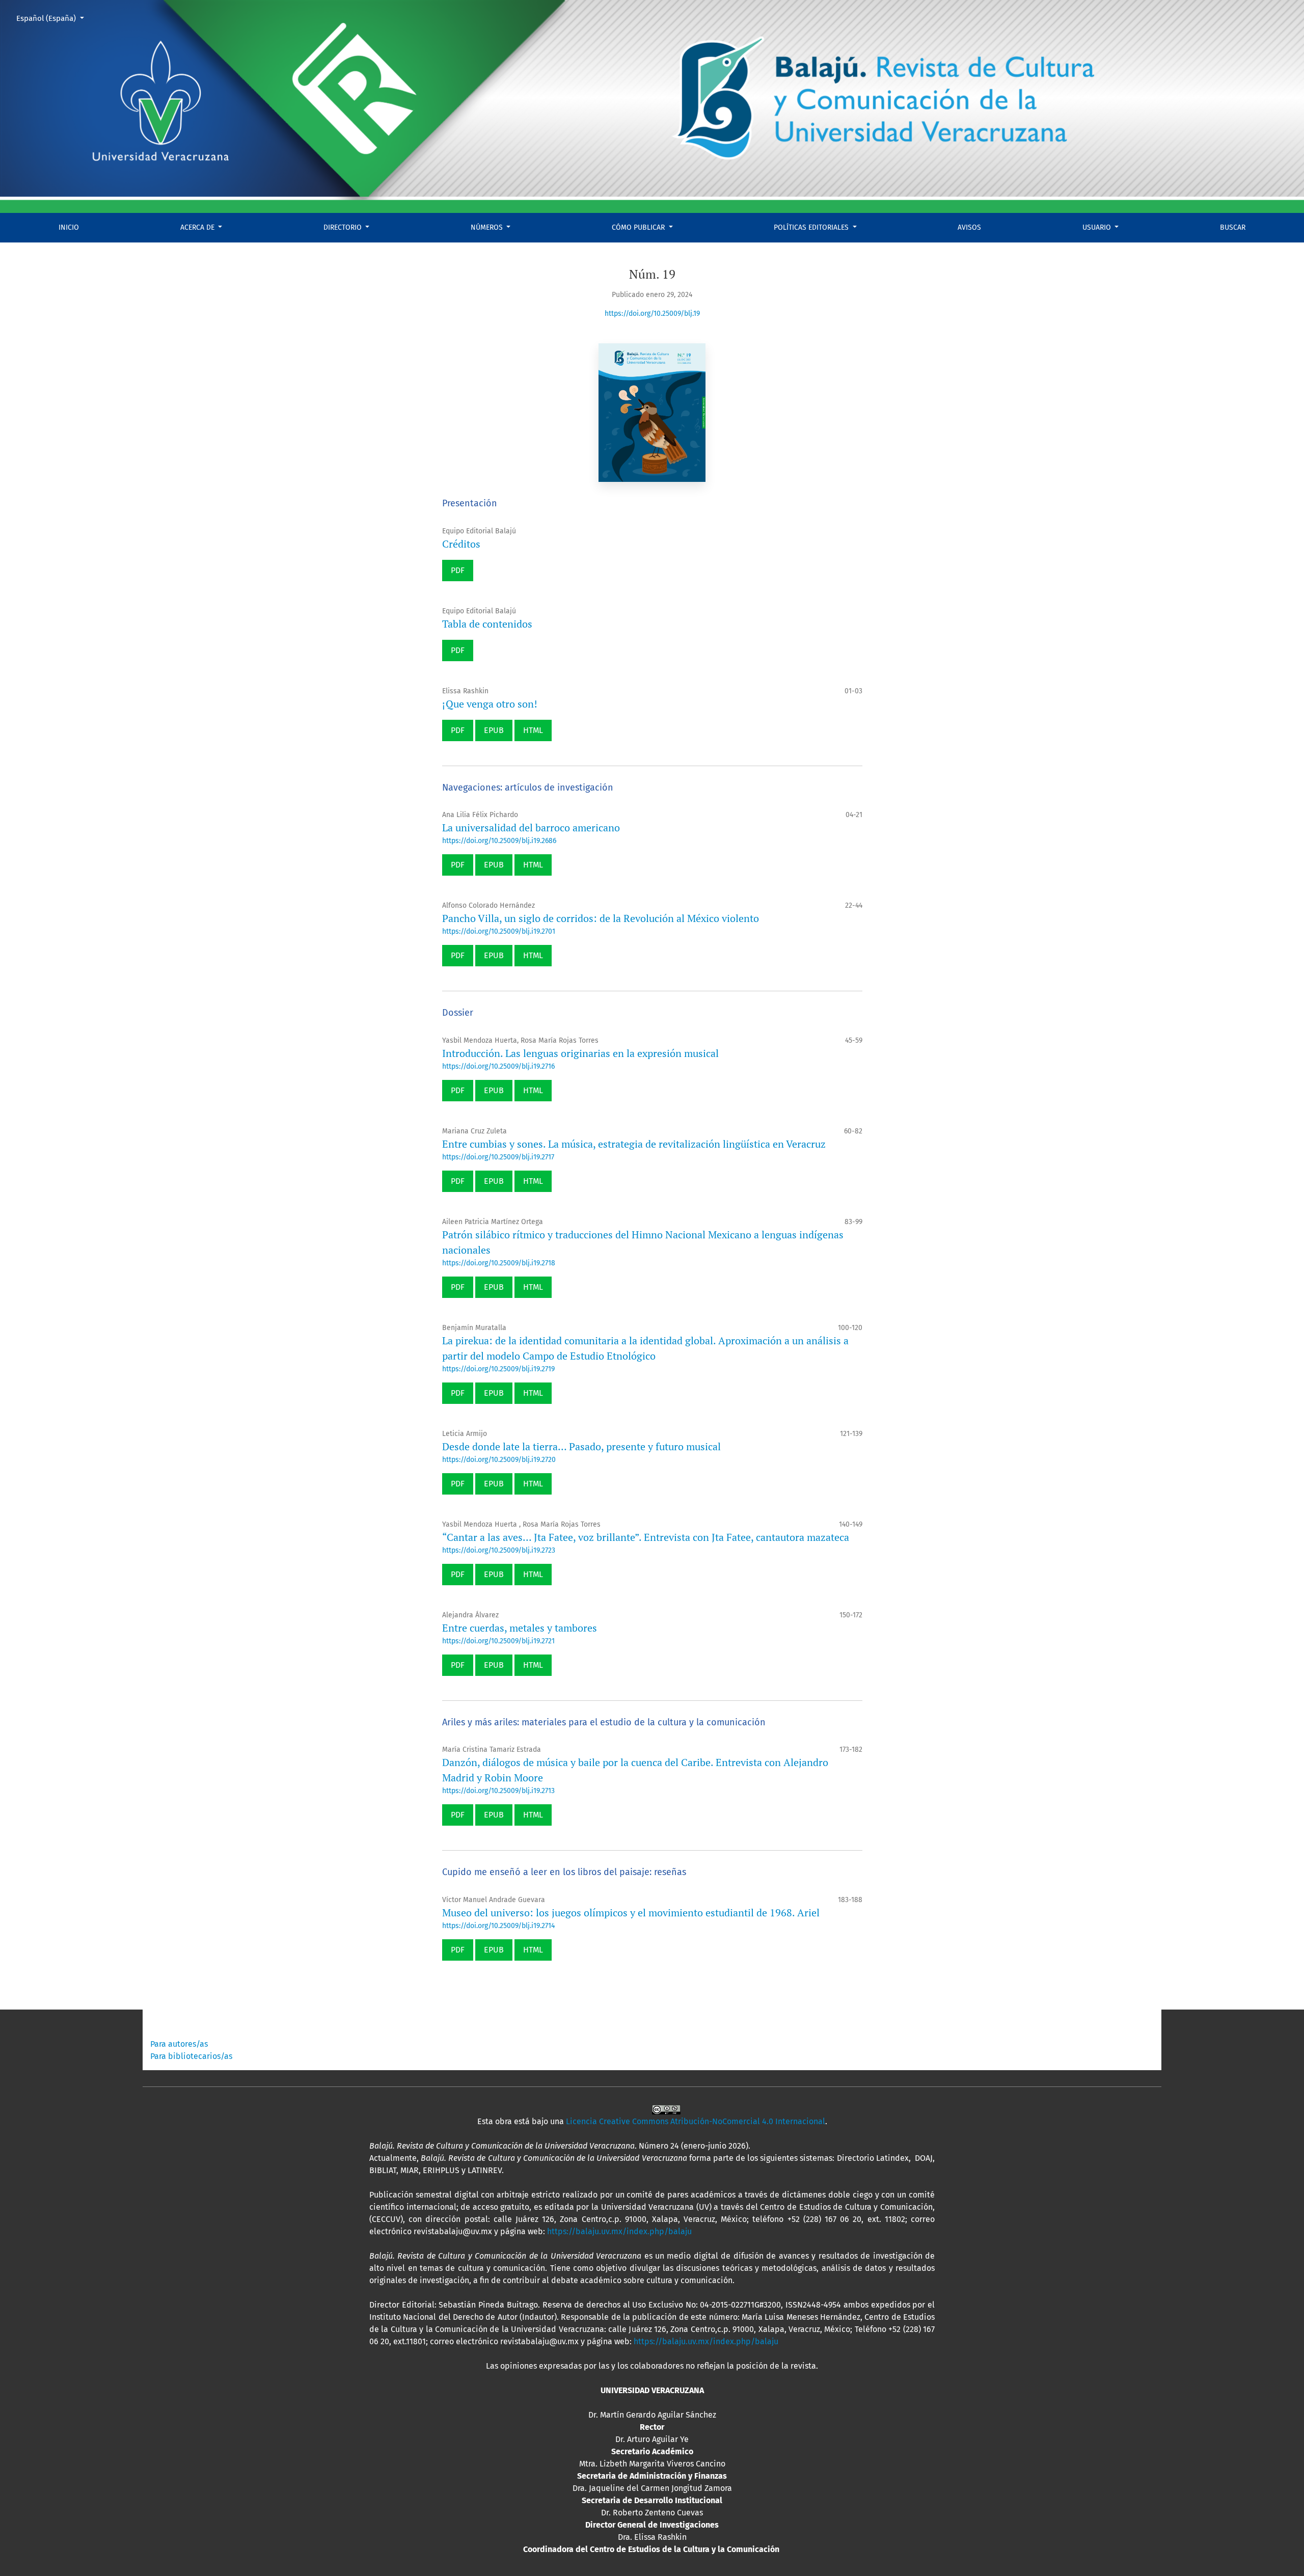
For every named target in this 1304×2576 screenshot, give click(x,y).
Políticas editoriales (812, 227)
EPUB (494, 730)
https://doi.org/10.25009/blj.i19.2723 (499, 1550)
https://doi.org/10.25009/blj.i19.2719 (498, 1369)
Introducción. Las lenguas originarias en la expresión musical (580, 1053)
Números (488, 227)
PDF (458, 570)
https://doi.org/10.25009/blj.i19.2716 (498, 1066)
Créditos (461, 544)
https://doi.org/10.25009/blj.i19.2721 (498, 1641)
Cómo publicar (639, 227)
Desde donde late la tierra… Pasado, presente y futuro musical (581, 1446)
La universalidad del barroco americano (531, 828)
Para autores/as (179, 2044)
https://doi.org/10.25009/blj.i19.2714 (498, 1926)
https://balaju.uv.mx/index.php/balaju (619, 2231)
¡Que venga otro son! (490, 704)
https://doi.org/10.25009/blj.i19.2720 (499, 1460)
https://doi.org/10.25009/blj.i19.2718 (499, 1263)
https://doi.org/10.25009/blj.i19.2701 (499, 931)
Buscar (1233, 227)
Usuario (1098, 227)
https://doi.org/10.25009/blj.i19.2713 (498, 1791)
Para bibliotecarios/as (191, 2056)
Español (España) (54, 18)
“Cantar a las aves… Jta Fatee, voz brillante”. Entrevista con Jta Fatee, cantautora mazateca (646, 1537)
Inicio (69, 227)
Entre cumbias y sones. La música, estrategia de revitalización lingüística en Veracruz (634, 1144)
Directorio (344, 227)
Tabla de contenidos (487, 624)
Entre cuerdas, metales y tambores (520, 1628)
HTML (533, 730)
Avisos (969, 227)
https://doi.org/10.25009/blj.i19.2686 (499, 841)
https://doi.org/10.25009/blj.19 (652, 314)
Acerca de (198, 227)
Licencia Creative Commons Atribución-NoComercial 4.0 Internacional (696, 2121)
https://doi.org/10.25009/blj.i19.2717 (498, 1157)
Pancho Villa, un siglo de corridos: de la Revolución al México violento (601, 918)
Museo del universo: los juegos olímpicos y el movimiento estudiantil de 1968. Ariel (631, 1913)
